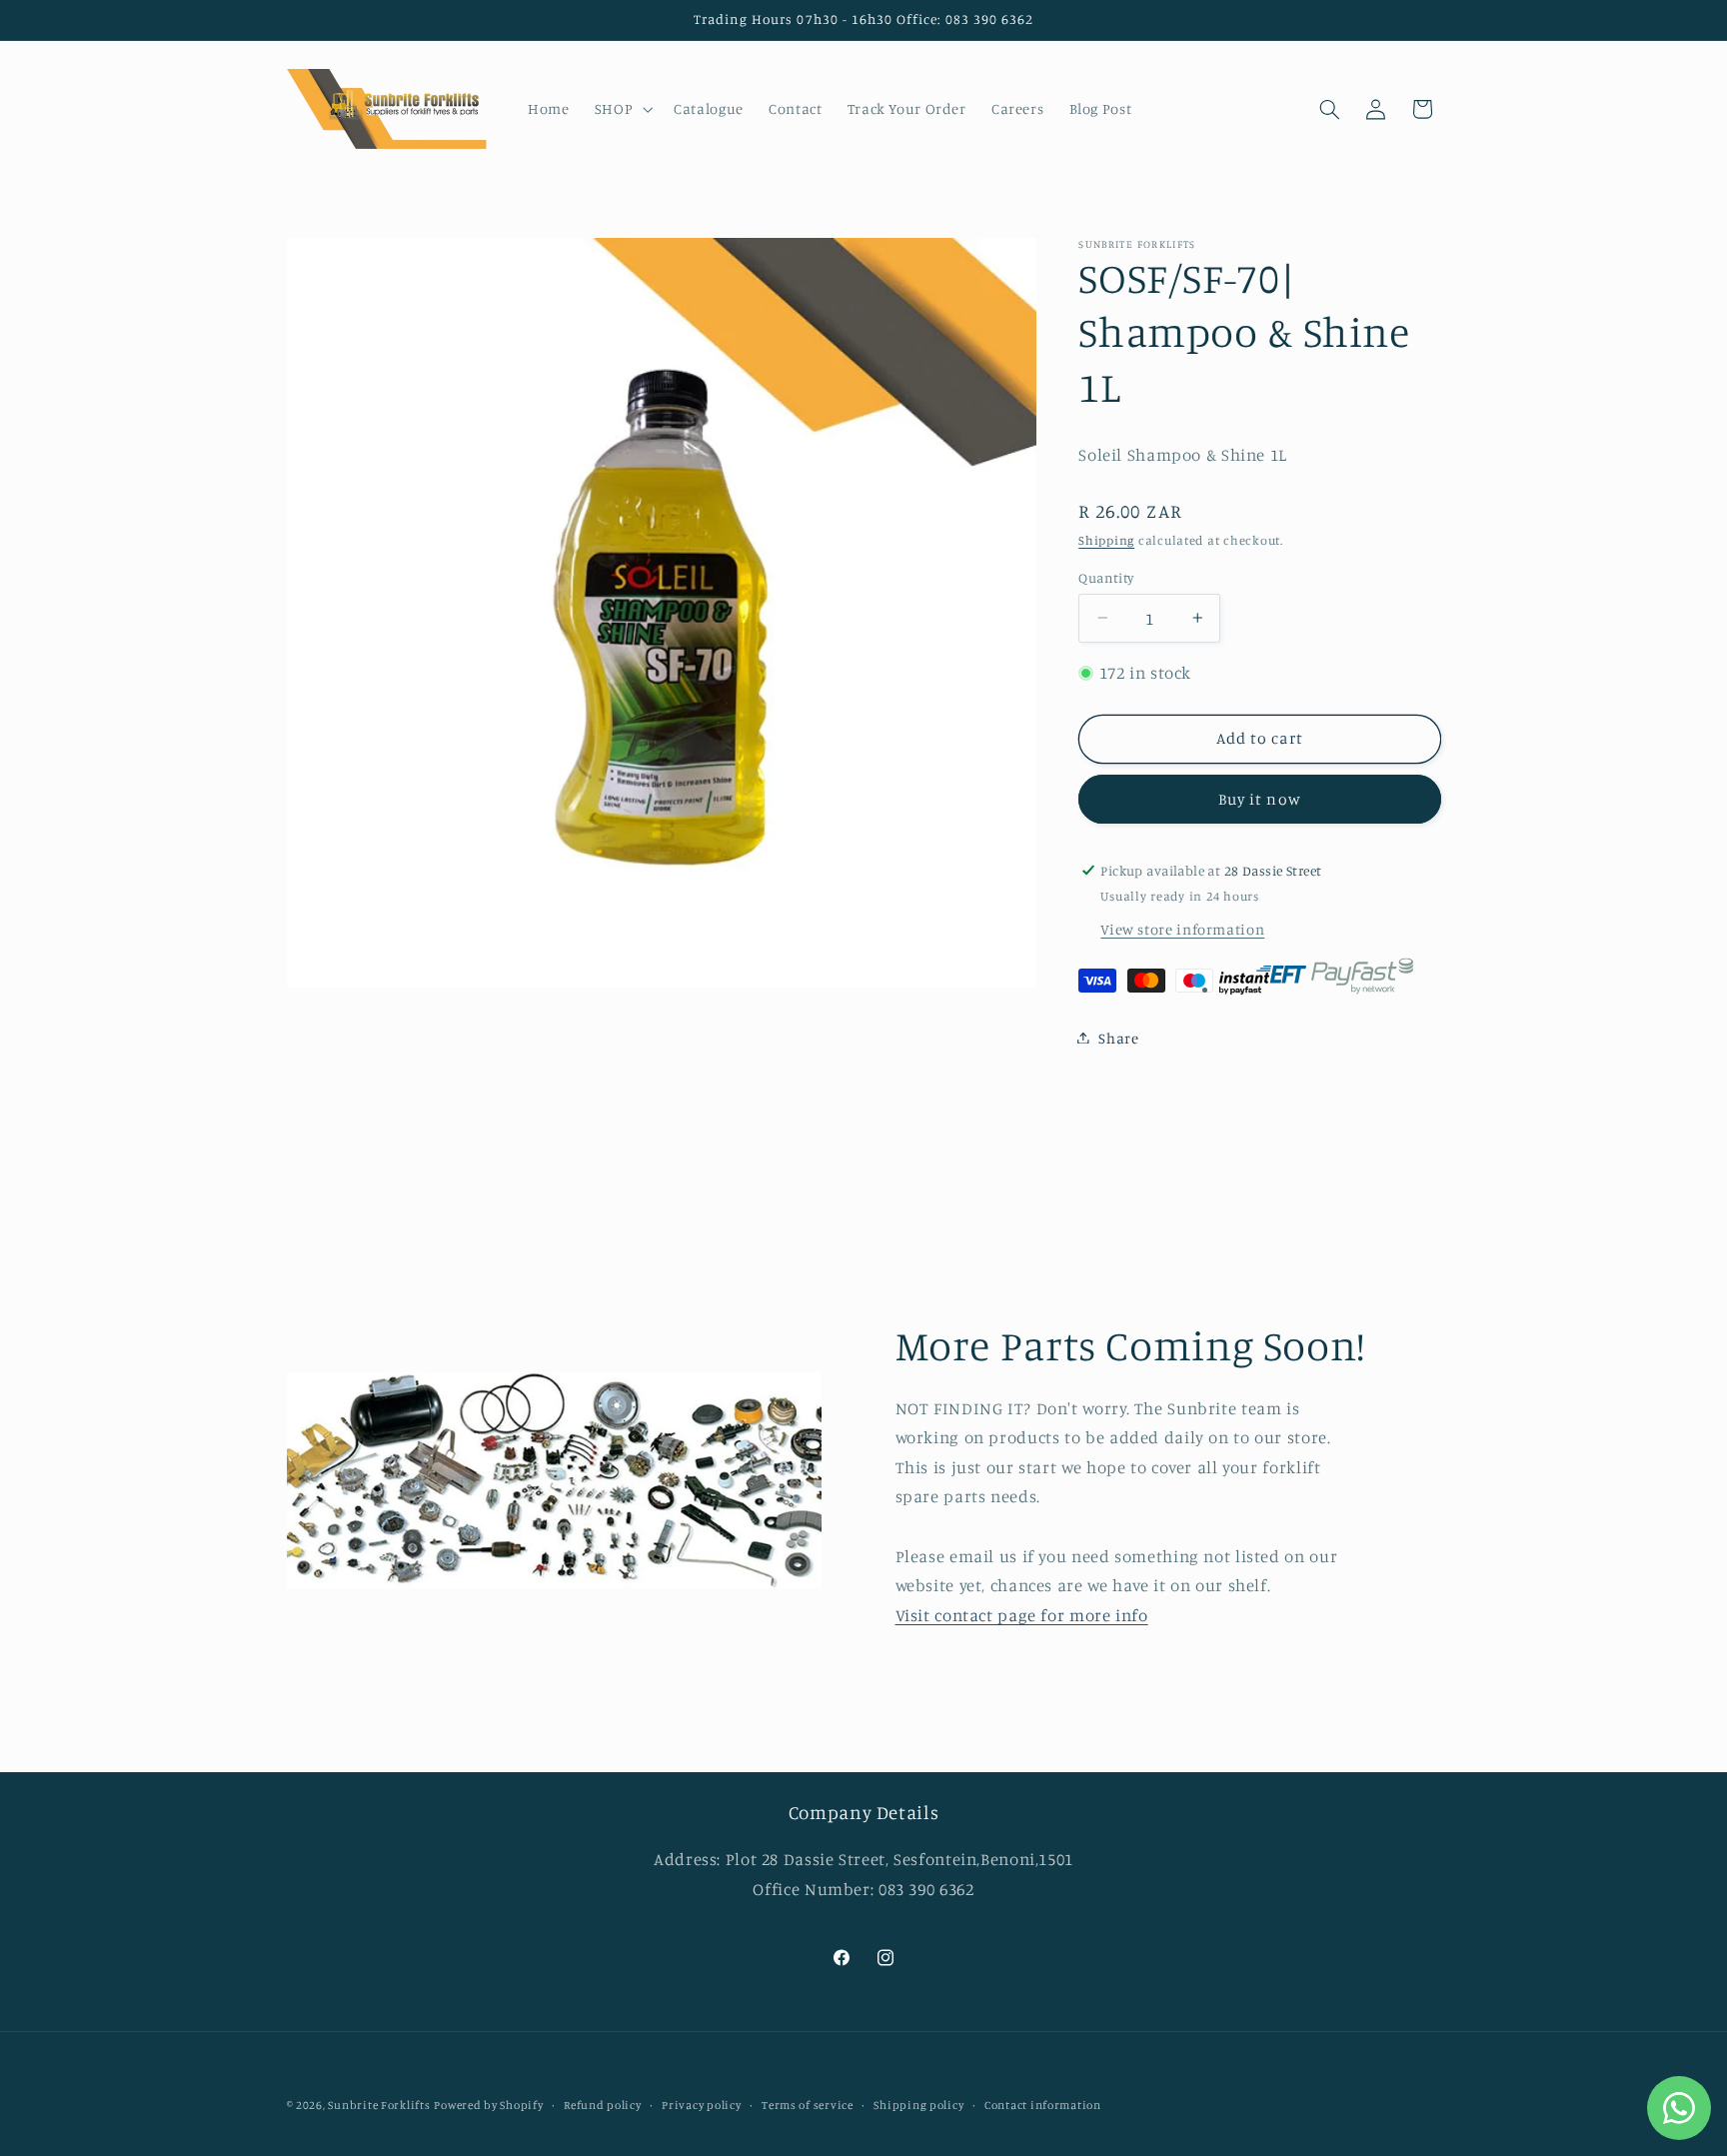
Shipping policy (918, 2105)
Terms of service (808, 2105)
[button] (621, 109)
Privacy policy (701, 2105)
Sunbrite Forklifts (379, 2105)
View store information (1182, 928)
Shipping (1106, 539)
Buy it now (1260, 798)
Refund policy (603, 2105)
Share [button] (1118, 1037)
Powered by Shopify (488, 2105)
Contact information (1043, 2105)
